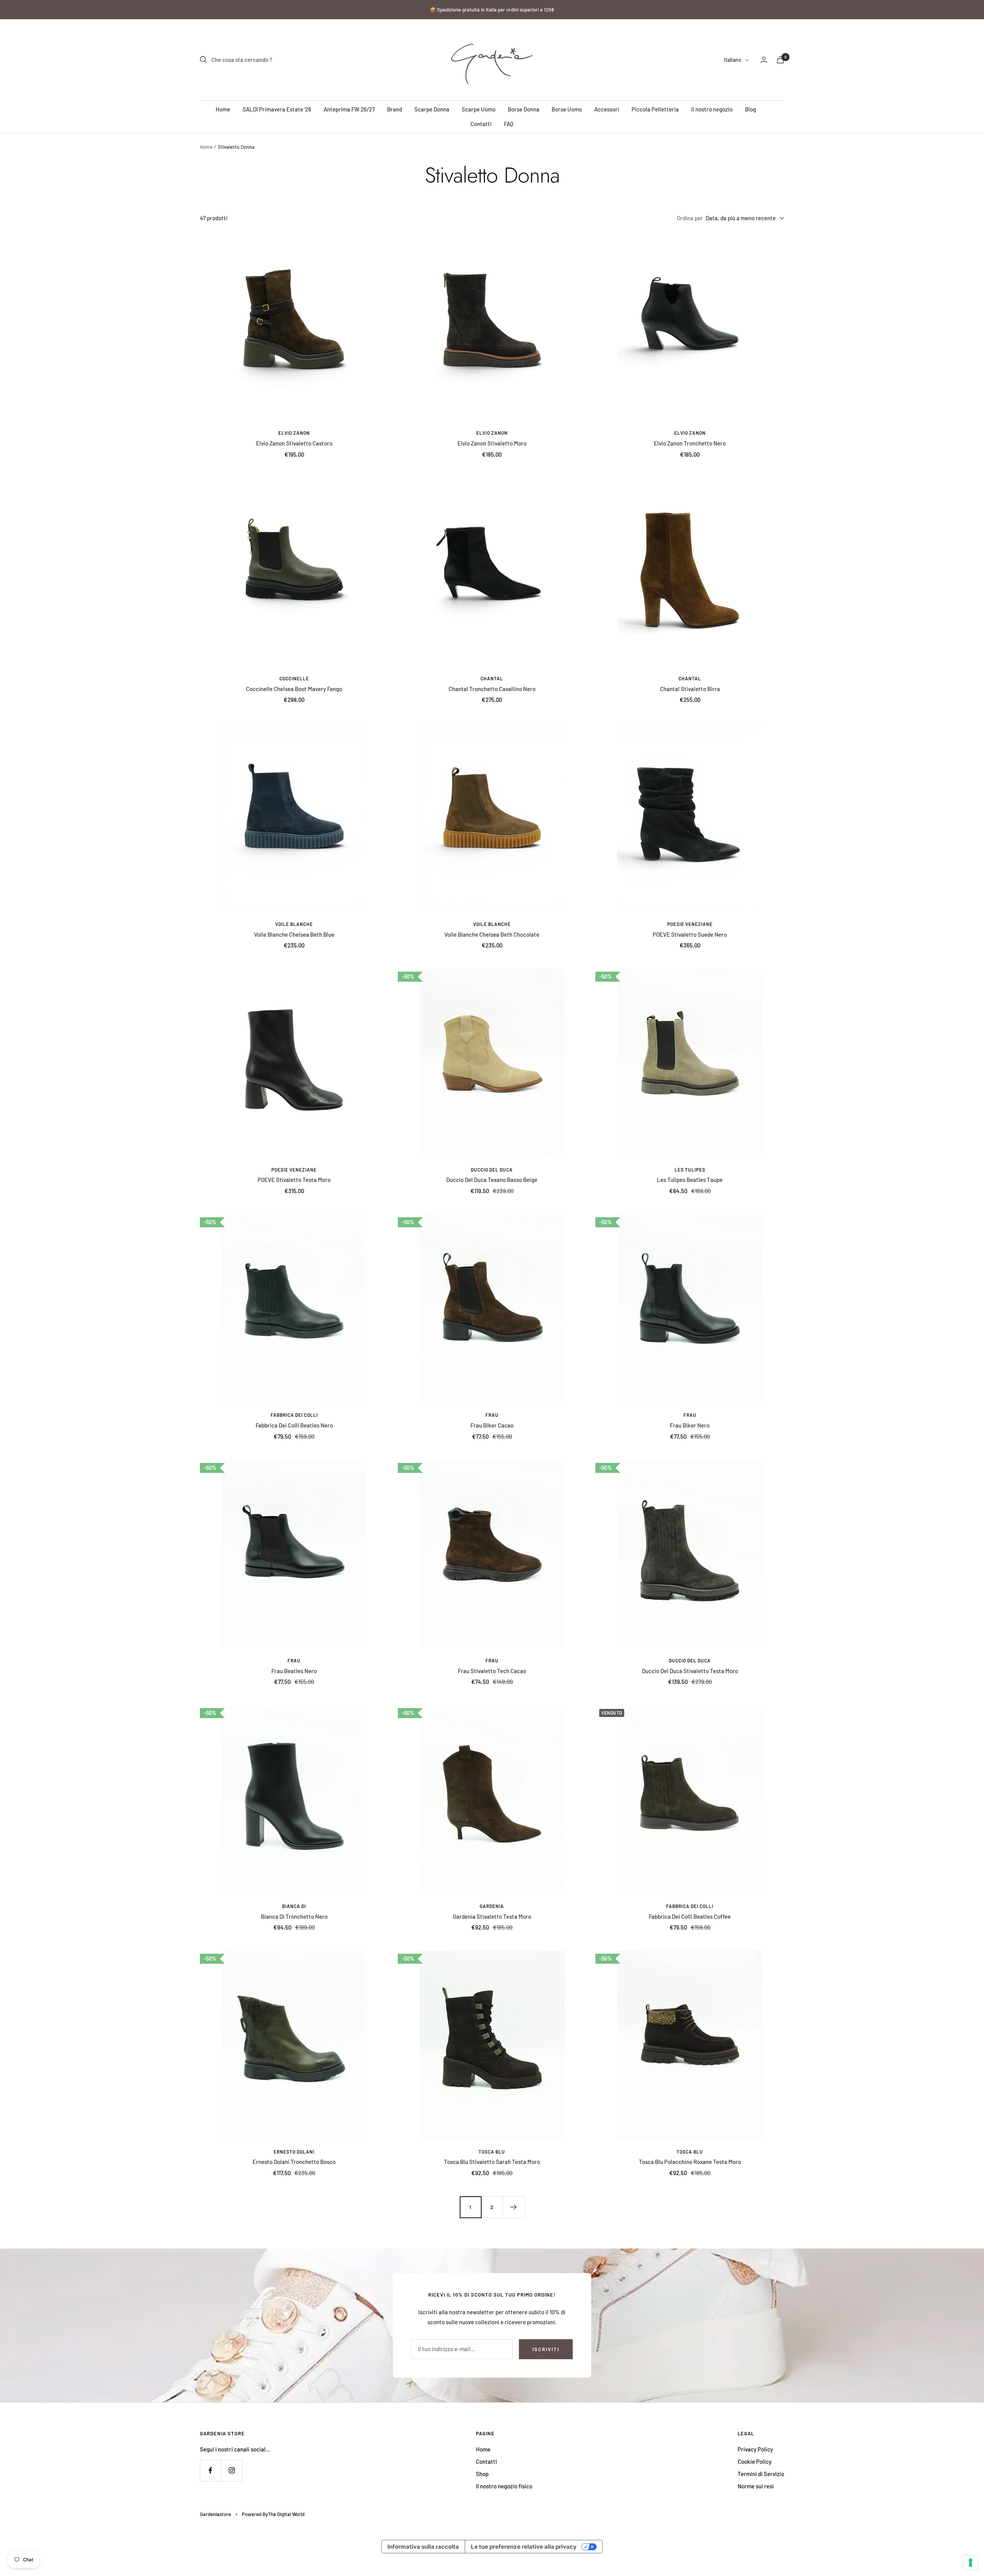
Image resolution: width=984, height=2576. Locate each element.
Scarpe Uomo (479, 109)
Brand (395, 109)
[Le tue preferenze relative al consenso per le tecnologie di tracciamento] (971, 2563)
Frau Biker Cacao (492, 1425)
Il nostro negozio (712, 109)
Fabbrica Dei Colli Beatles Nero (294, 1425)
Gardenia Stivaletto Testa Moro (492, 1916)
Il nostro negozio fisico (504, 2486)
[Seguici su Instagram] (232, 2470)
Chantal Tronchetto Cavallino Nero (492, 689)
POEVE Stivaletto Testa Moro (294, 1180)
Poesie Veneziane (690, 924)
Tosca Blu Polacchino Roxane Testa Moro (690, 2162)
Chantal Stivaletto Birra (690, 689)
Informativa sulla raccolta (423, 2547)
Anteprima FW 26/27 (349, 109)
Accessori (607, 109)
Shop (482, 2474)
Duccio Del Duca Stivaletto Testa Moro (690, 1671)
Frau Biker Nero (690, 1425)
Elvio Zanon (294, 433)
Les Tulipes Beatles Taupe (690, 1180)
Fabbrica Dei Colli (294, 1415)
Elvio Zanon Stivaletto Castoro (294, 443)
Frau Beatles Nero (294, 1671)
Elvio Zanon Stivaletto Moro (492, 443)
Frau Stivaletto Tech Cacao (492, 1671)
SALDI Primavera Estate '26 (277, 109)
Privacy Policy (755, 2449)
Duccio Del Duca (492, 1170)
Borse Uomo (567, 109)
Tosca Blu (492, 2152)
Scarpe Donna (432, 109)
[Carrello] (780, 60)
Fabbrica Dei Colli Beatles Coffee (690, 1916)
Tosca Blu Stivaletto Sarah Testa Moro (492, 2162)
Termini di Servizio (761, 2474)
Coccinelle (294, 678)
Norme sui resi (756, 2486)
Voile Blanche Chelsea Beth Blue (294, 934)
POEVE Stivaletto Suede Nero (690, 934)
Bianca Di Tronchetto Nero (294, 1916)
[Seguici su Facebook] (210, 2470)
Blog (750, 109)
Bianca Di (294, 1906)
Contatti (481, 124)
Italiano (733, 60)
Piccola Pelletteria (655, 109)
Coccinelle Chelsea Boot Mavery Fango (294, 689)
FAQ (509, 124)
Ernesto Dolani (294, 2152)
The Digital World (286, 2514)
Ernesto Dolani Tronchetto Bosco (294, 2162)
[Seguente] (514, 2207)
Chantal (492, 678)
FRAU (492, 1415)
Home (223, 109)
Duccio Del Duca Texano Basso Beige (492, 1180)
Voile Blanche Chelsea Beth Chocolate (492, 934)
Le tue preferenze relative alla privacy (524, 2547)
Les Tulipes (690, 1170)
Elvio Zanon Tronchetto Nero (690, 443)
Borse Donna (524, 109)
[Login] (764, 60)
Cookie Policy (755, 2461)
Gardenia (492, 1906)
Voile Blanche (294, 924)
